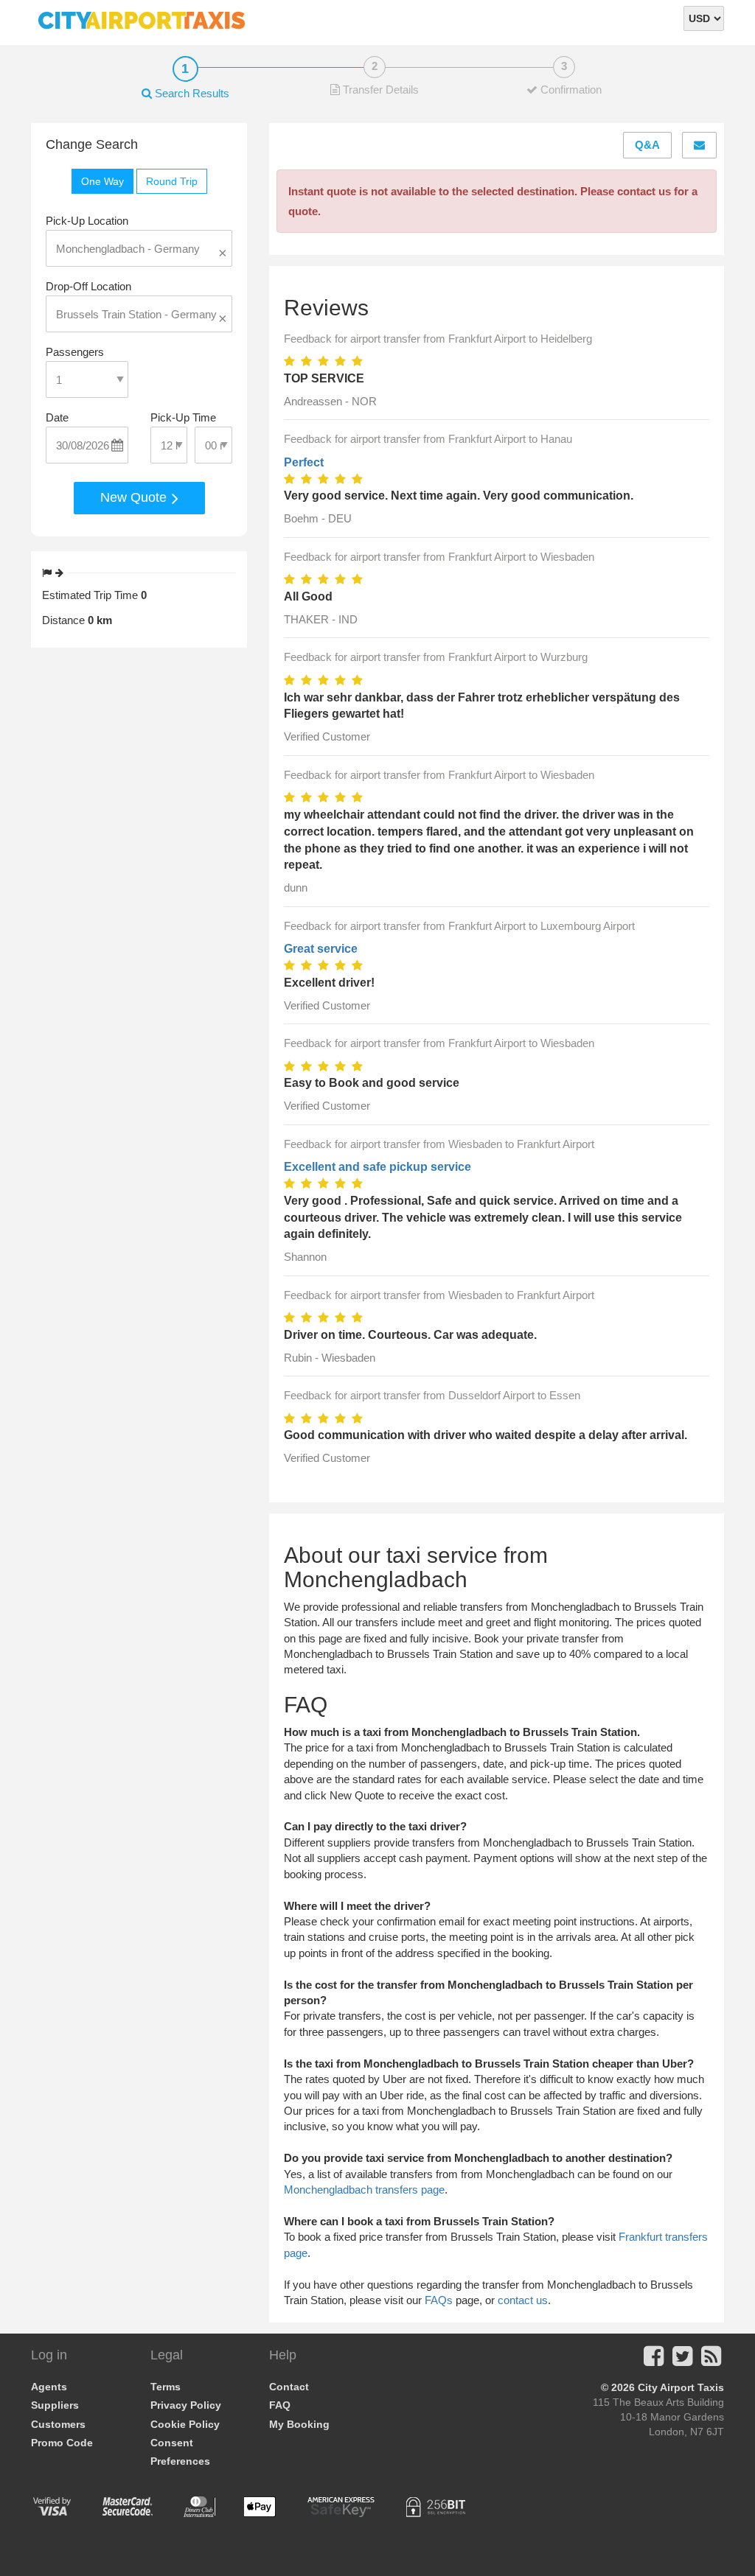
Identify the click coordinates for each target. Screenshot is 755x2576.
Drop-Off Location (88, 286)
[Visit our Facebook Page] (654, 2360)
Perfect (304, 462)
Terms (166, 2387)
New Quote (135, 497)
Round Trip (172, 181)
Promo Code (62, 2443)
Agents (49, 2387)
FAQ (280, 2405)
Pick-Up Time (183, 417)
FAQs (439, 2300)
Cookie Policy (185, 2424)
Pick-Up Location (87, 221)
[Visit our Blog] (711, 2360)
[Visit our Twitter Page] (682, 2360)
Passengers (75, 352)
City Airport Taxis (681, 2387)
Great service (321, 949)
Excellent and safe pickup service (377, 1167)
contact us (523, 2300)
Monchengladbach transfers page (364, 2190)
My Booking (299, 2424)
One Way (102, 181)
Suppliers (55, 2405)
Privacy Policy (186, 2405)
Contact (289, 2387)
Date (57, 417)
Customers (58, 2424)
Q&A (647, 145)
